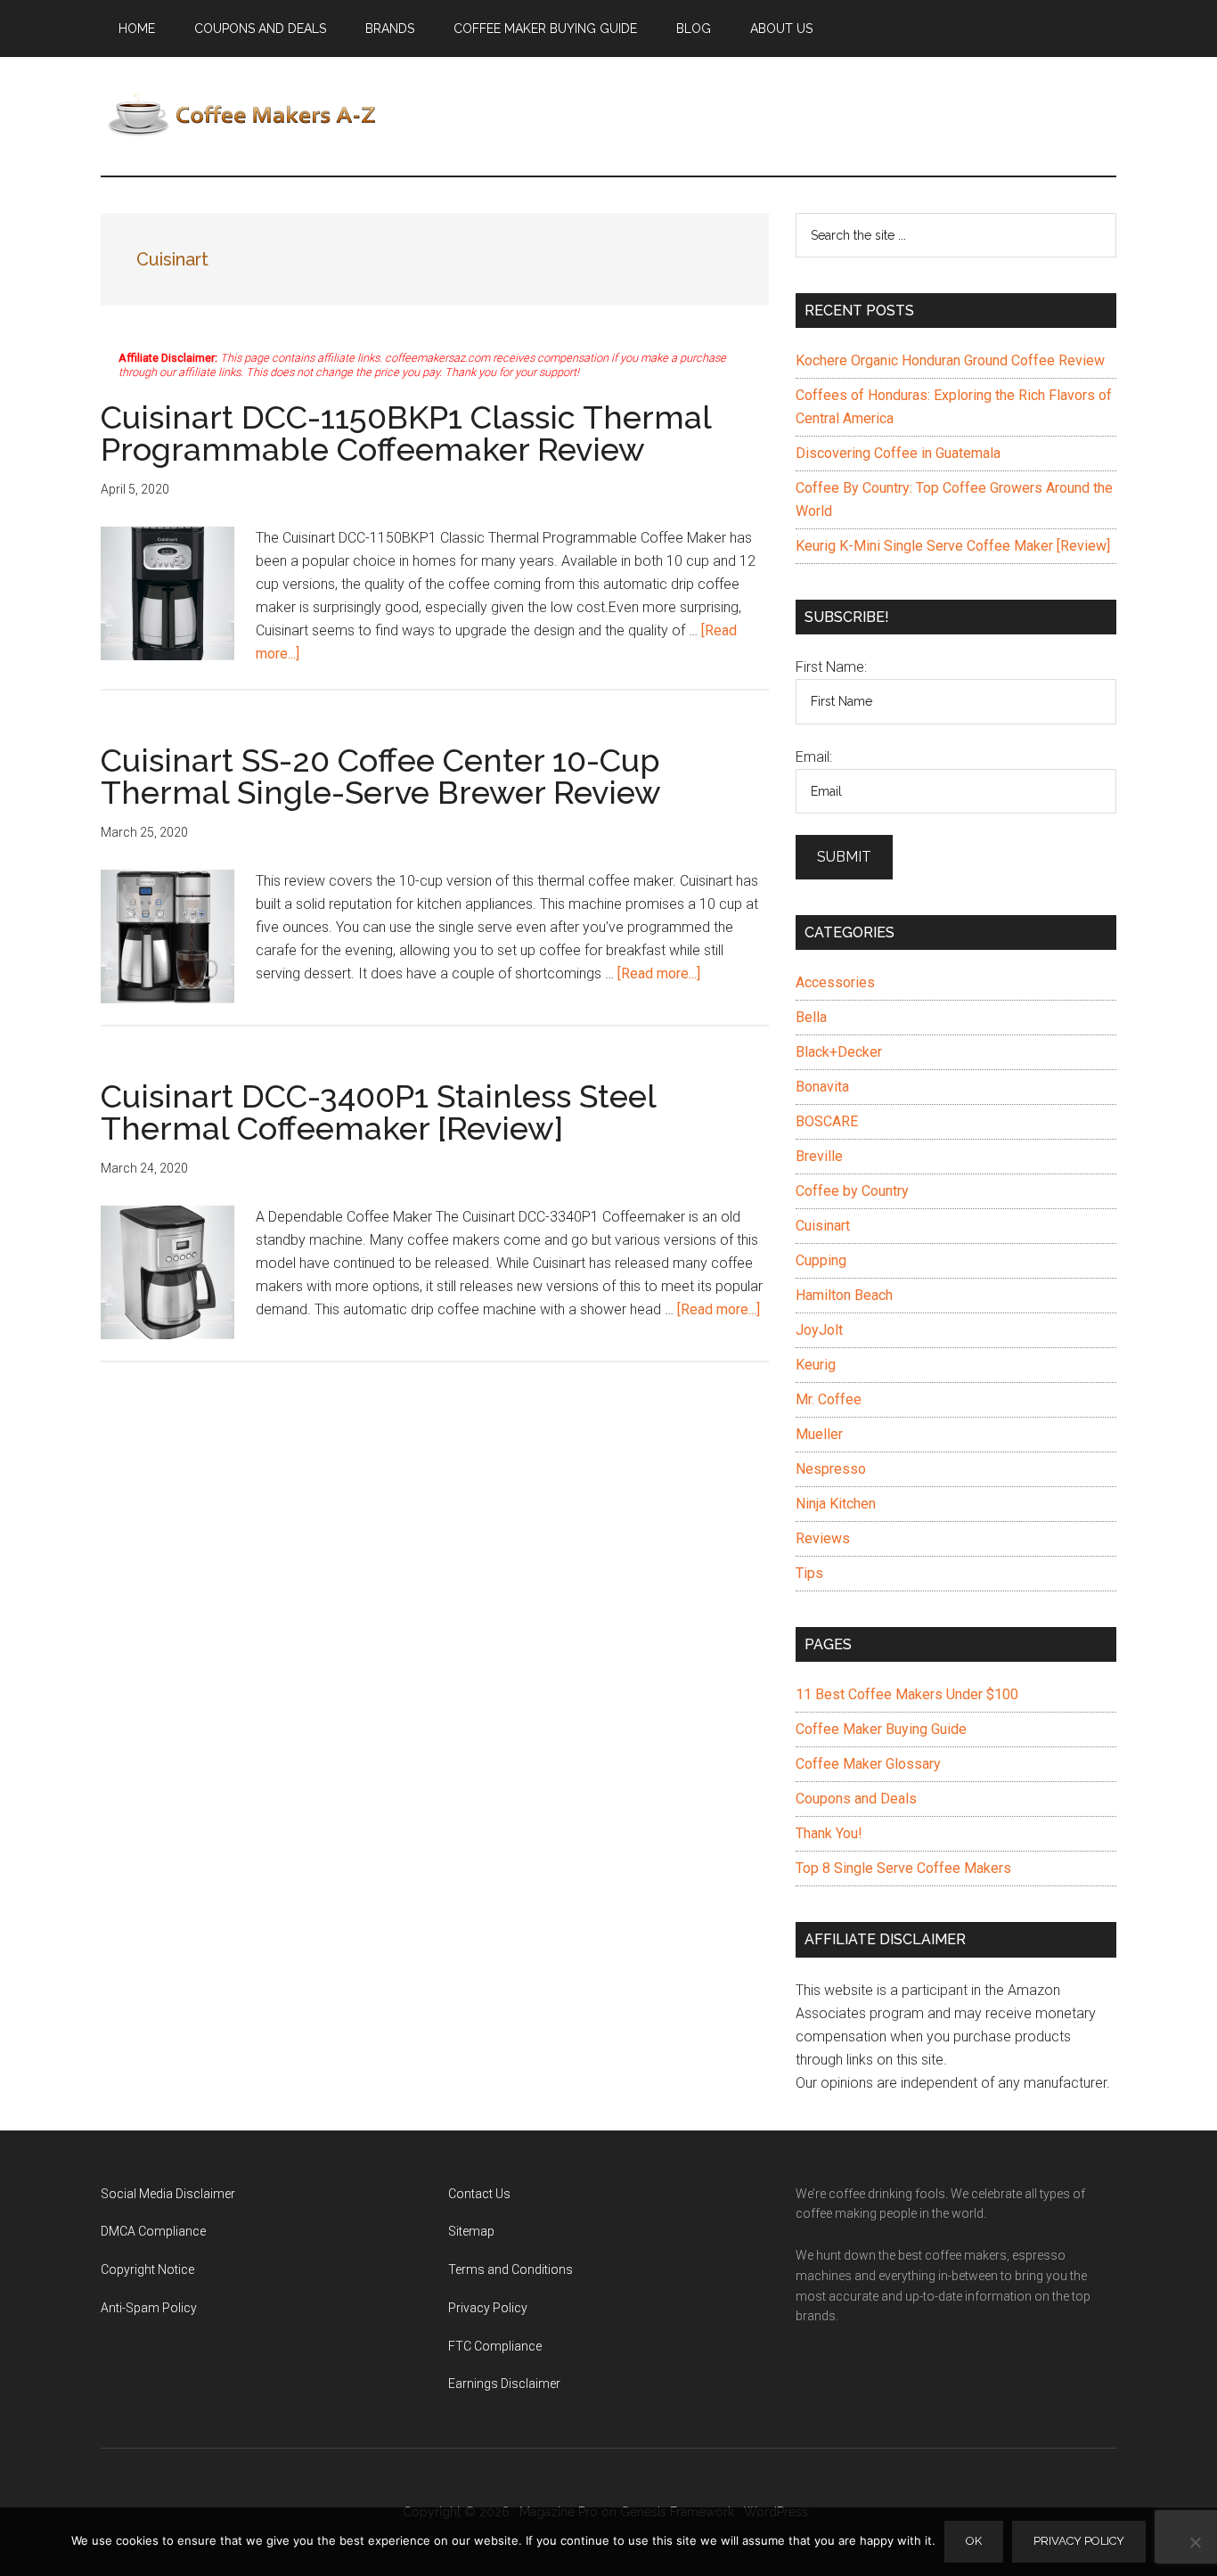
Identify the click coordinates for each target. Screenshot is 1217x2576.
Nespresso (831, 1469)
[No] (1195, 2542)
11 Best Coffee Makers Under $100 (907, 1694)
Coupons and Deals (856, 1799)
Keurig (816, 1365)
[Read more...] (659, 973)
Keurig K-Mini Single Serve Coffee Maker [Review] (953, 546)
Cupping (821, 1260)
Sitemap (471, 2231)
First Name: (831, 667)
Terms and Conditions (510, 2269)
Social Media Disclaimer (168, 2194)
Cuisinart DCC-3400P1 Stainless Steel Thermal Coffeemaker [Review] (378, 1112)
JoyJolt (819, 1330)
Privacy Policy (488, 2308)
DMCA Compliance (153, 2231)
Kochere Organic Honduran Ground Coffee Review (950, 360)
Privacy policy (1079, 2541)
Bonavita (822, 1087)
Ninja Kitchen (836, 1504)
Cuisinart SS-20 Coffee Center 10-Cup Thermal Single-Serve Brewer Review (381, 776)
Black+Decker (839, 1052)
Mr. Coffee (829, 1399)
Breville (819, 1156)
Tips (809, 1573)
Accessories (835, 982)
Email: (814, 757)
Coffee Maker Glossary (868, 1764)
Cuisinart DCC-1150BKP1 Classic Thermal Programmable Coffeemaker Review (406, 433)
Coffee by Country (852, 1191)
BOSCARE (827, 1121)
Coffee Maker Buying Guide (881, 1729)
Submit (844, 857)
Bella (811, 1017)
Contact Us (479, 2194)
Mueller (819, 1434)
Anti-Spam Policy (149, 2308)
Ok (974, 2541)
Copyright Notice (147, 2269)
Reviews (823, 1538)
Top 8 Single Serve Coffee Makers (903, 1868)
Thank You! (829, 1833)
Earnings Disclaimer (504, 2384)
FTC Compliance (495, 2346)
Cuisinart (823, 1226)
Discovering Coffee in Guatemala (898, 453)
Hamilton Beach (844, 1295)
